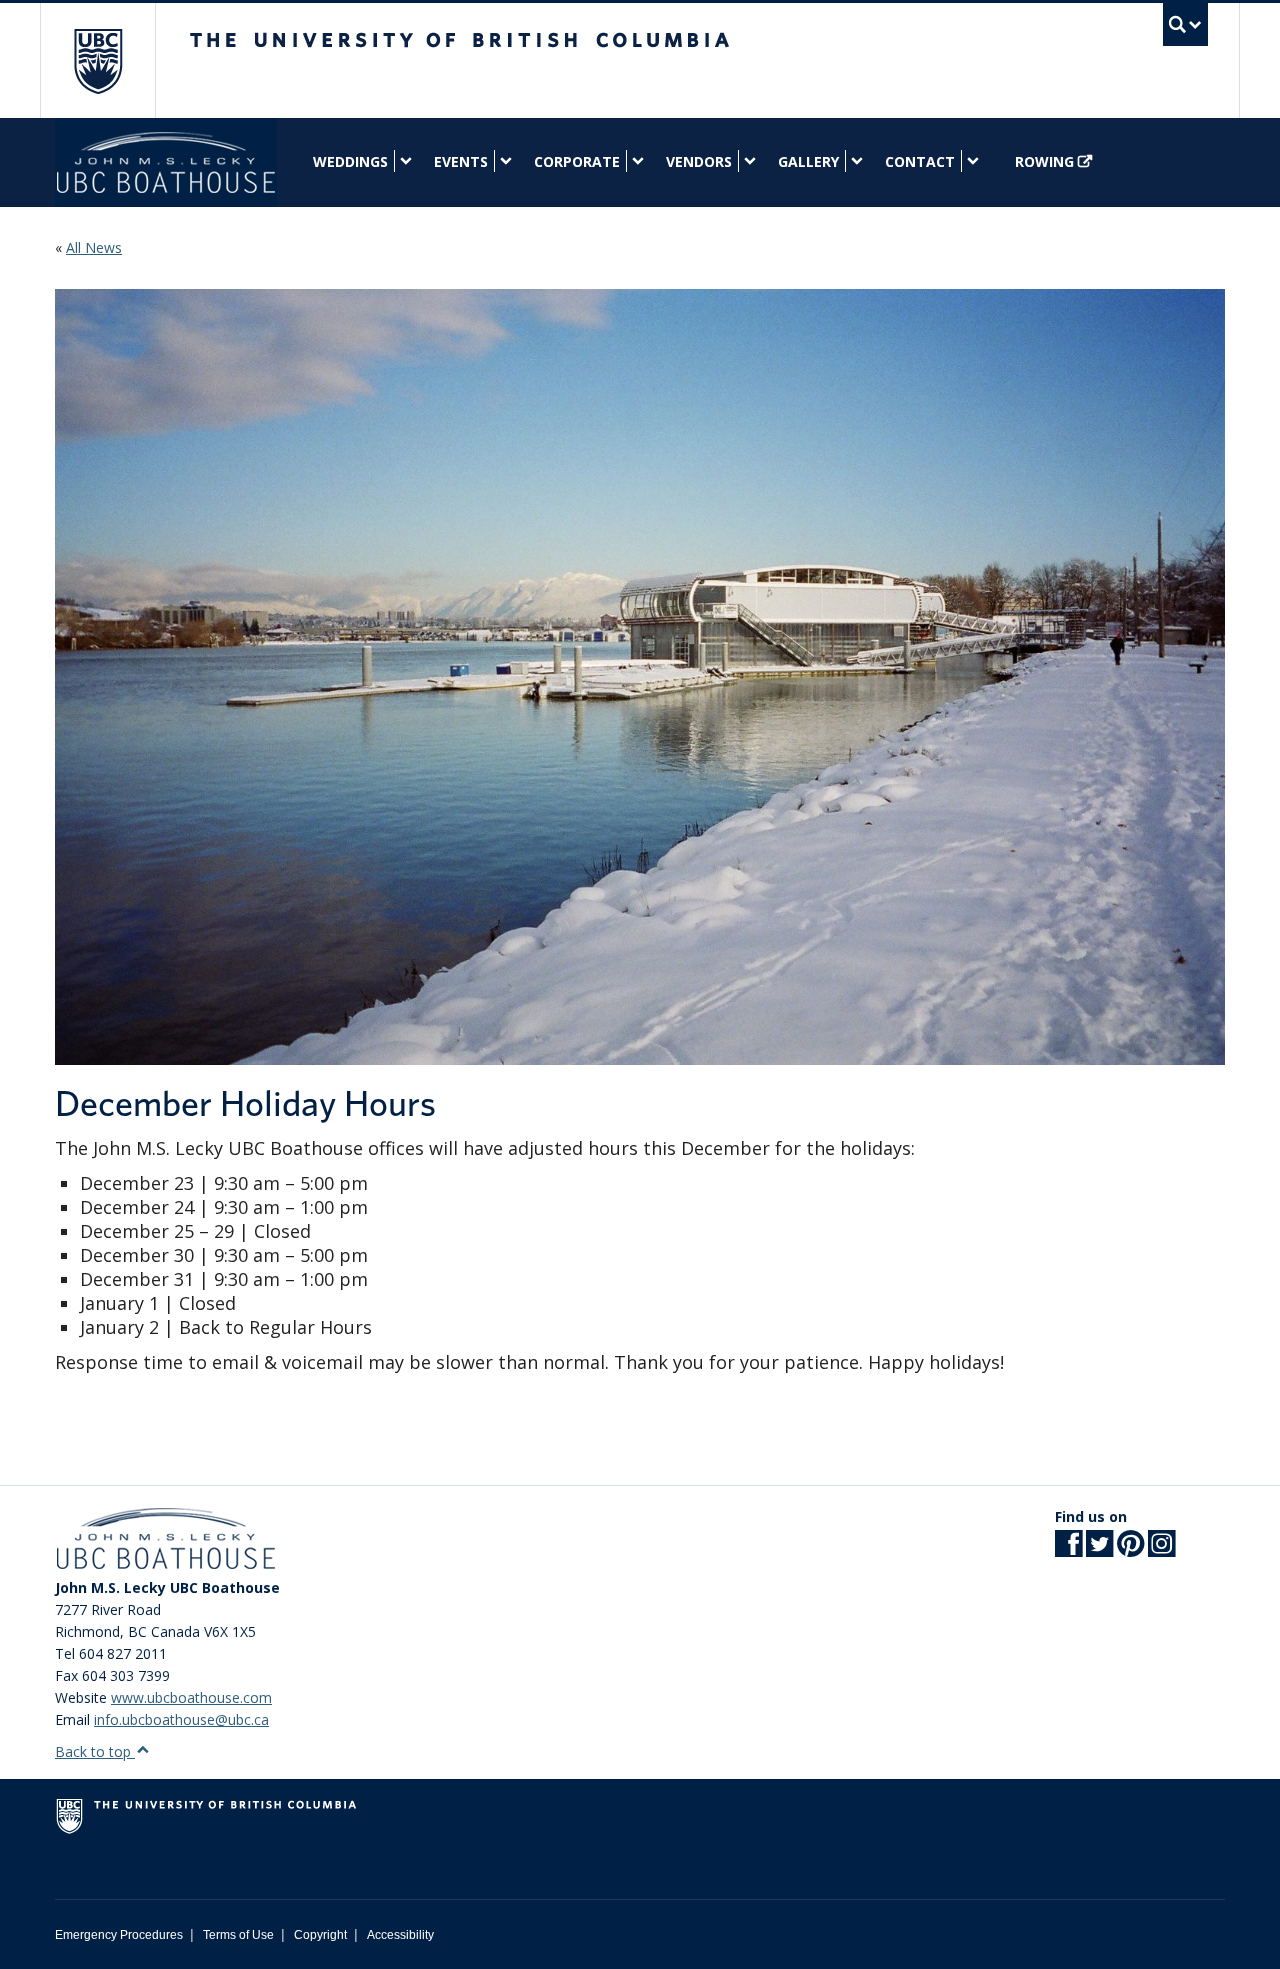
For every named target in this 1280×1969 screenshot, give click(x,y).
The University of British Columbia (97, 60)
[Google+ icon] (1130, 1549)
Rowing (1044, 161)
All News (94, 247)
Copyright (320, 1935)
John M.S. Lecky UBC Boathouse (166, 162)
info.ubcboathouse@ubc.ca (181, 1719)
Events (461, 161)
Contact (920, 161)
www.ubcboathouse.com (191, 1697)
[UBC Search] (1185, 24)
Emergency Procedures (119, 1935)
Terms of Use (238, 1935)
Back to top (95, 1751)
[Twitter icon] (1099, 1549)
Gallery (808, 161)
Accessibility (400, 1935)
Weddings (350, 161)
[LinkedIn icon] (1161, 1549)
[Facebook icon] (1068, 1549)
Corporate (577, 161)
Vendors (699, 161)
